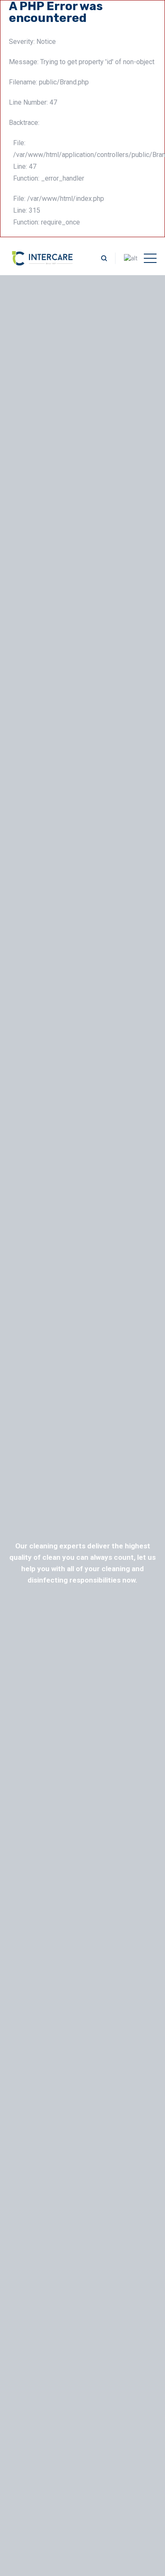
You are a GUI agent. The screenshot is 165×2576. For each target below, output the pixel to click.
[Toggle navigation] (150, 258)
